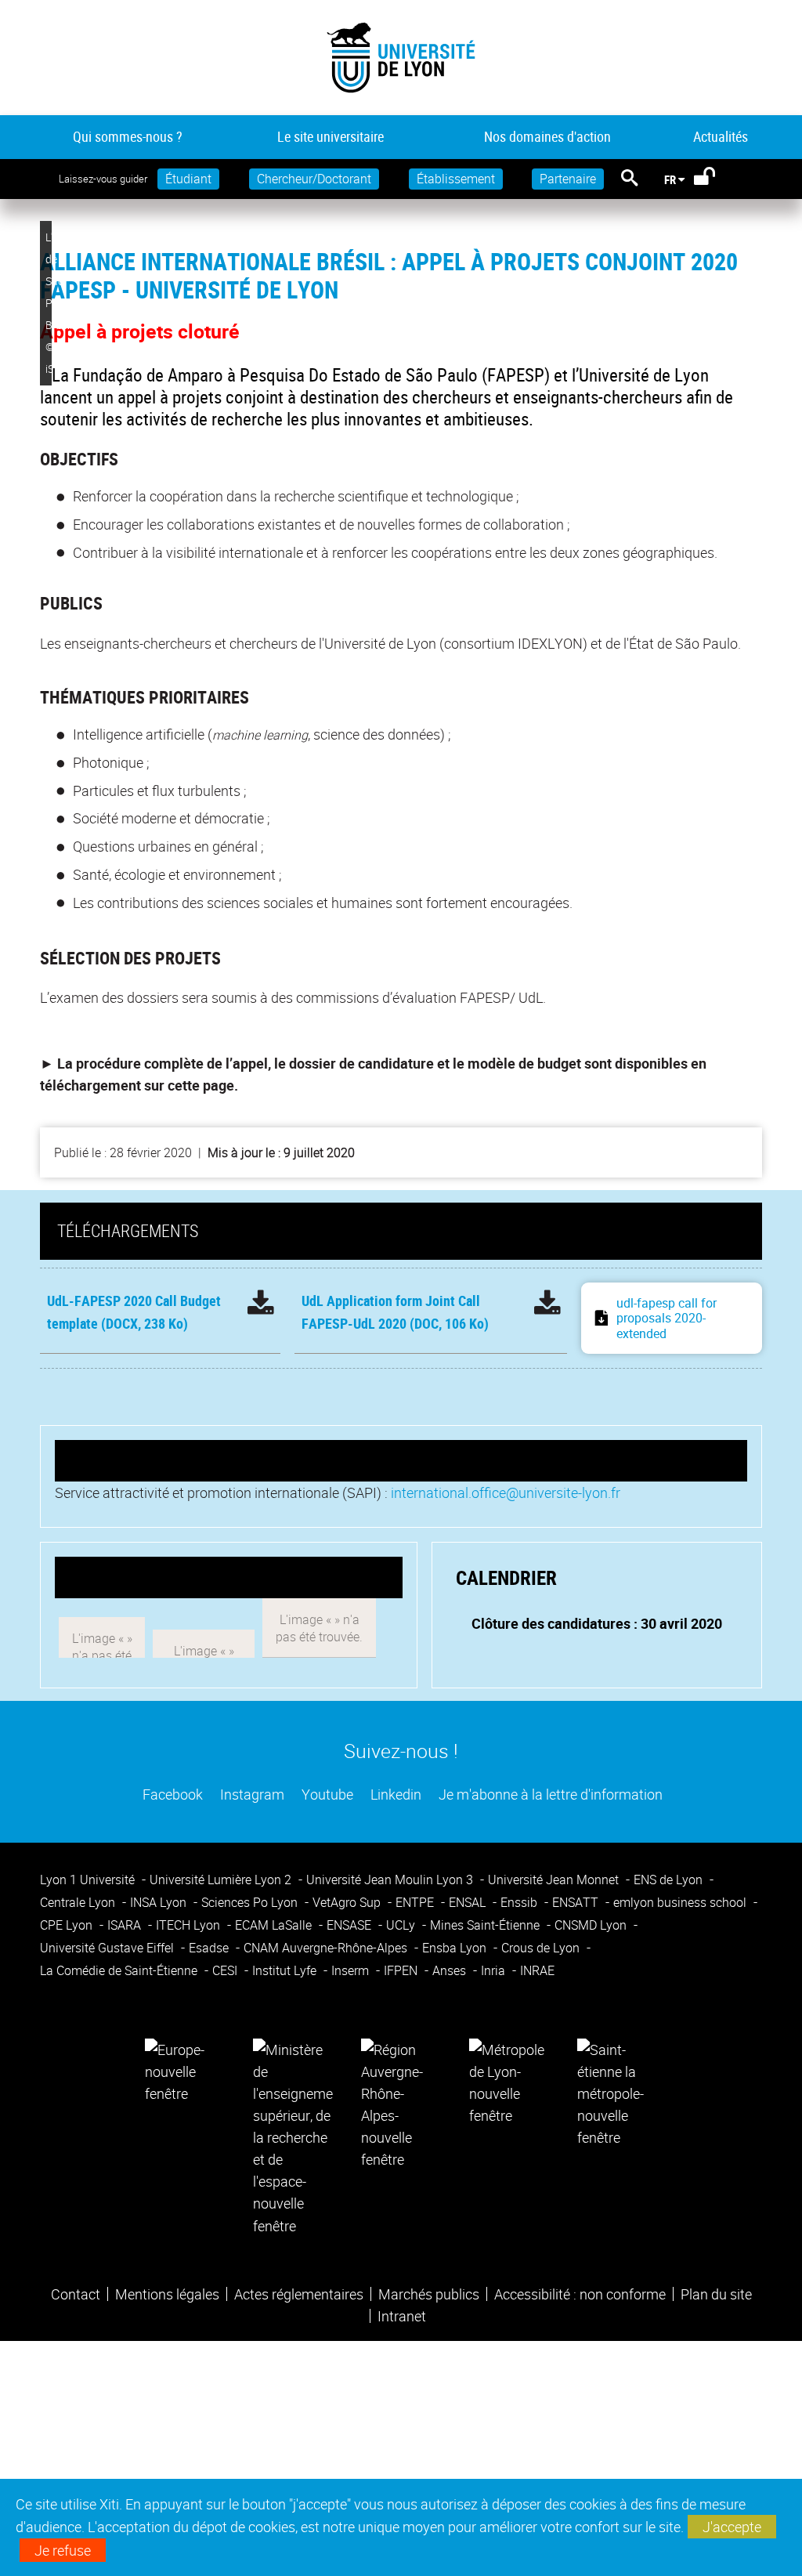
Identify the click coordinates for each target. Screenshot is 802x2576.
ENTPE (416, 1902)
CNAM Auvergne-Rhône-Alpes (327, 1948)
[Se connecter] (715, 179)
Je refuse (63, 2550)
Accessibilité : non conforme (580, 2294)
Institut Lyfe (286, 1970)
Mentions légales (167, 2294)
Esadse (210, 1948)
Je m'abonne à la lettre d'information (549, 1794)
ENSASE (350, 1925)
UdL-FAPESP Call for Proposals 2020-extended (667, 1318)
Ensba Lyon (456, 1948)
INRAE (537, 1970)
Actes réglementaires (299, 2294)
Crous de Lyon (542, 1948)
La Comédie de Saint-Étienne (120, 1970)
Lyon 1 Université (89, 1880)
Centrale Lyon (79, 1902)
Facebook (171, 1794)
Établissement (456, 179)
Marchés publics (429, 2294)
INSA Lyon (160, 1902)
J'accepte (732, 2527)
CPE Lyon (68, 1925)
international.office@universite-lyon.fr (506, 1492)
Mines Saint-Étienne (486, 1925)
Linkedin (394, 1794)
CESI (226, 1970)
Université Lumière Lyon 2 (222, 1880)
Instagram (251, 1794)
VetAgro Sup (348, 1902)
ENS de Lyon (670, 1880)
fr (670, 179)
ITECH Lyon (190, 1925)
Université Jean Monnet (555, 1880)
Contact (76, 2294)
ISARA (126, 1925)
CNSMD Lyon (592, 1925)
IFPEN (402, 1970)
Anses (451, 1970)
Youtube (326, 1794)
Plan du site (716, 2294)
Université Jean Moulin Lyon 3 (391, 1880)
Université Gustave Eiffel (108, 1948)
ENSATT (577, 1902)
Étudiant (188, 179)
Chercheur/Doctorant (314, 179)
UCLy (402, 1925)
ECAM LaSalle (275, 1925)
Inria (495, 1970)
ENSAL (469, 1902)
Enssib (520, 1902)
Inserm (352, 1970)
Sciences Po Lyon (251, 1902)
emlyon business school (681, 1902)
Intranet (402, 2316)
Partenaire (568, 179)
